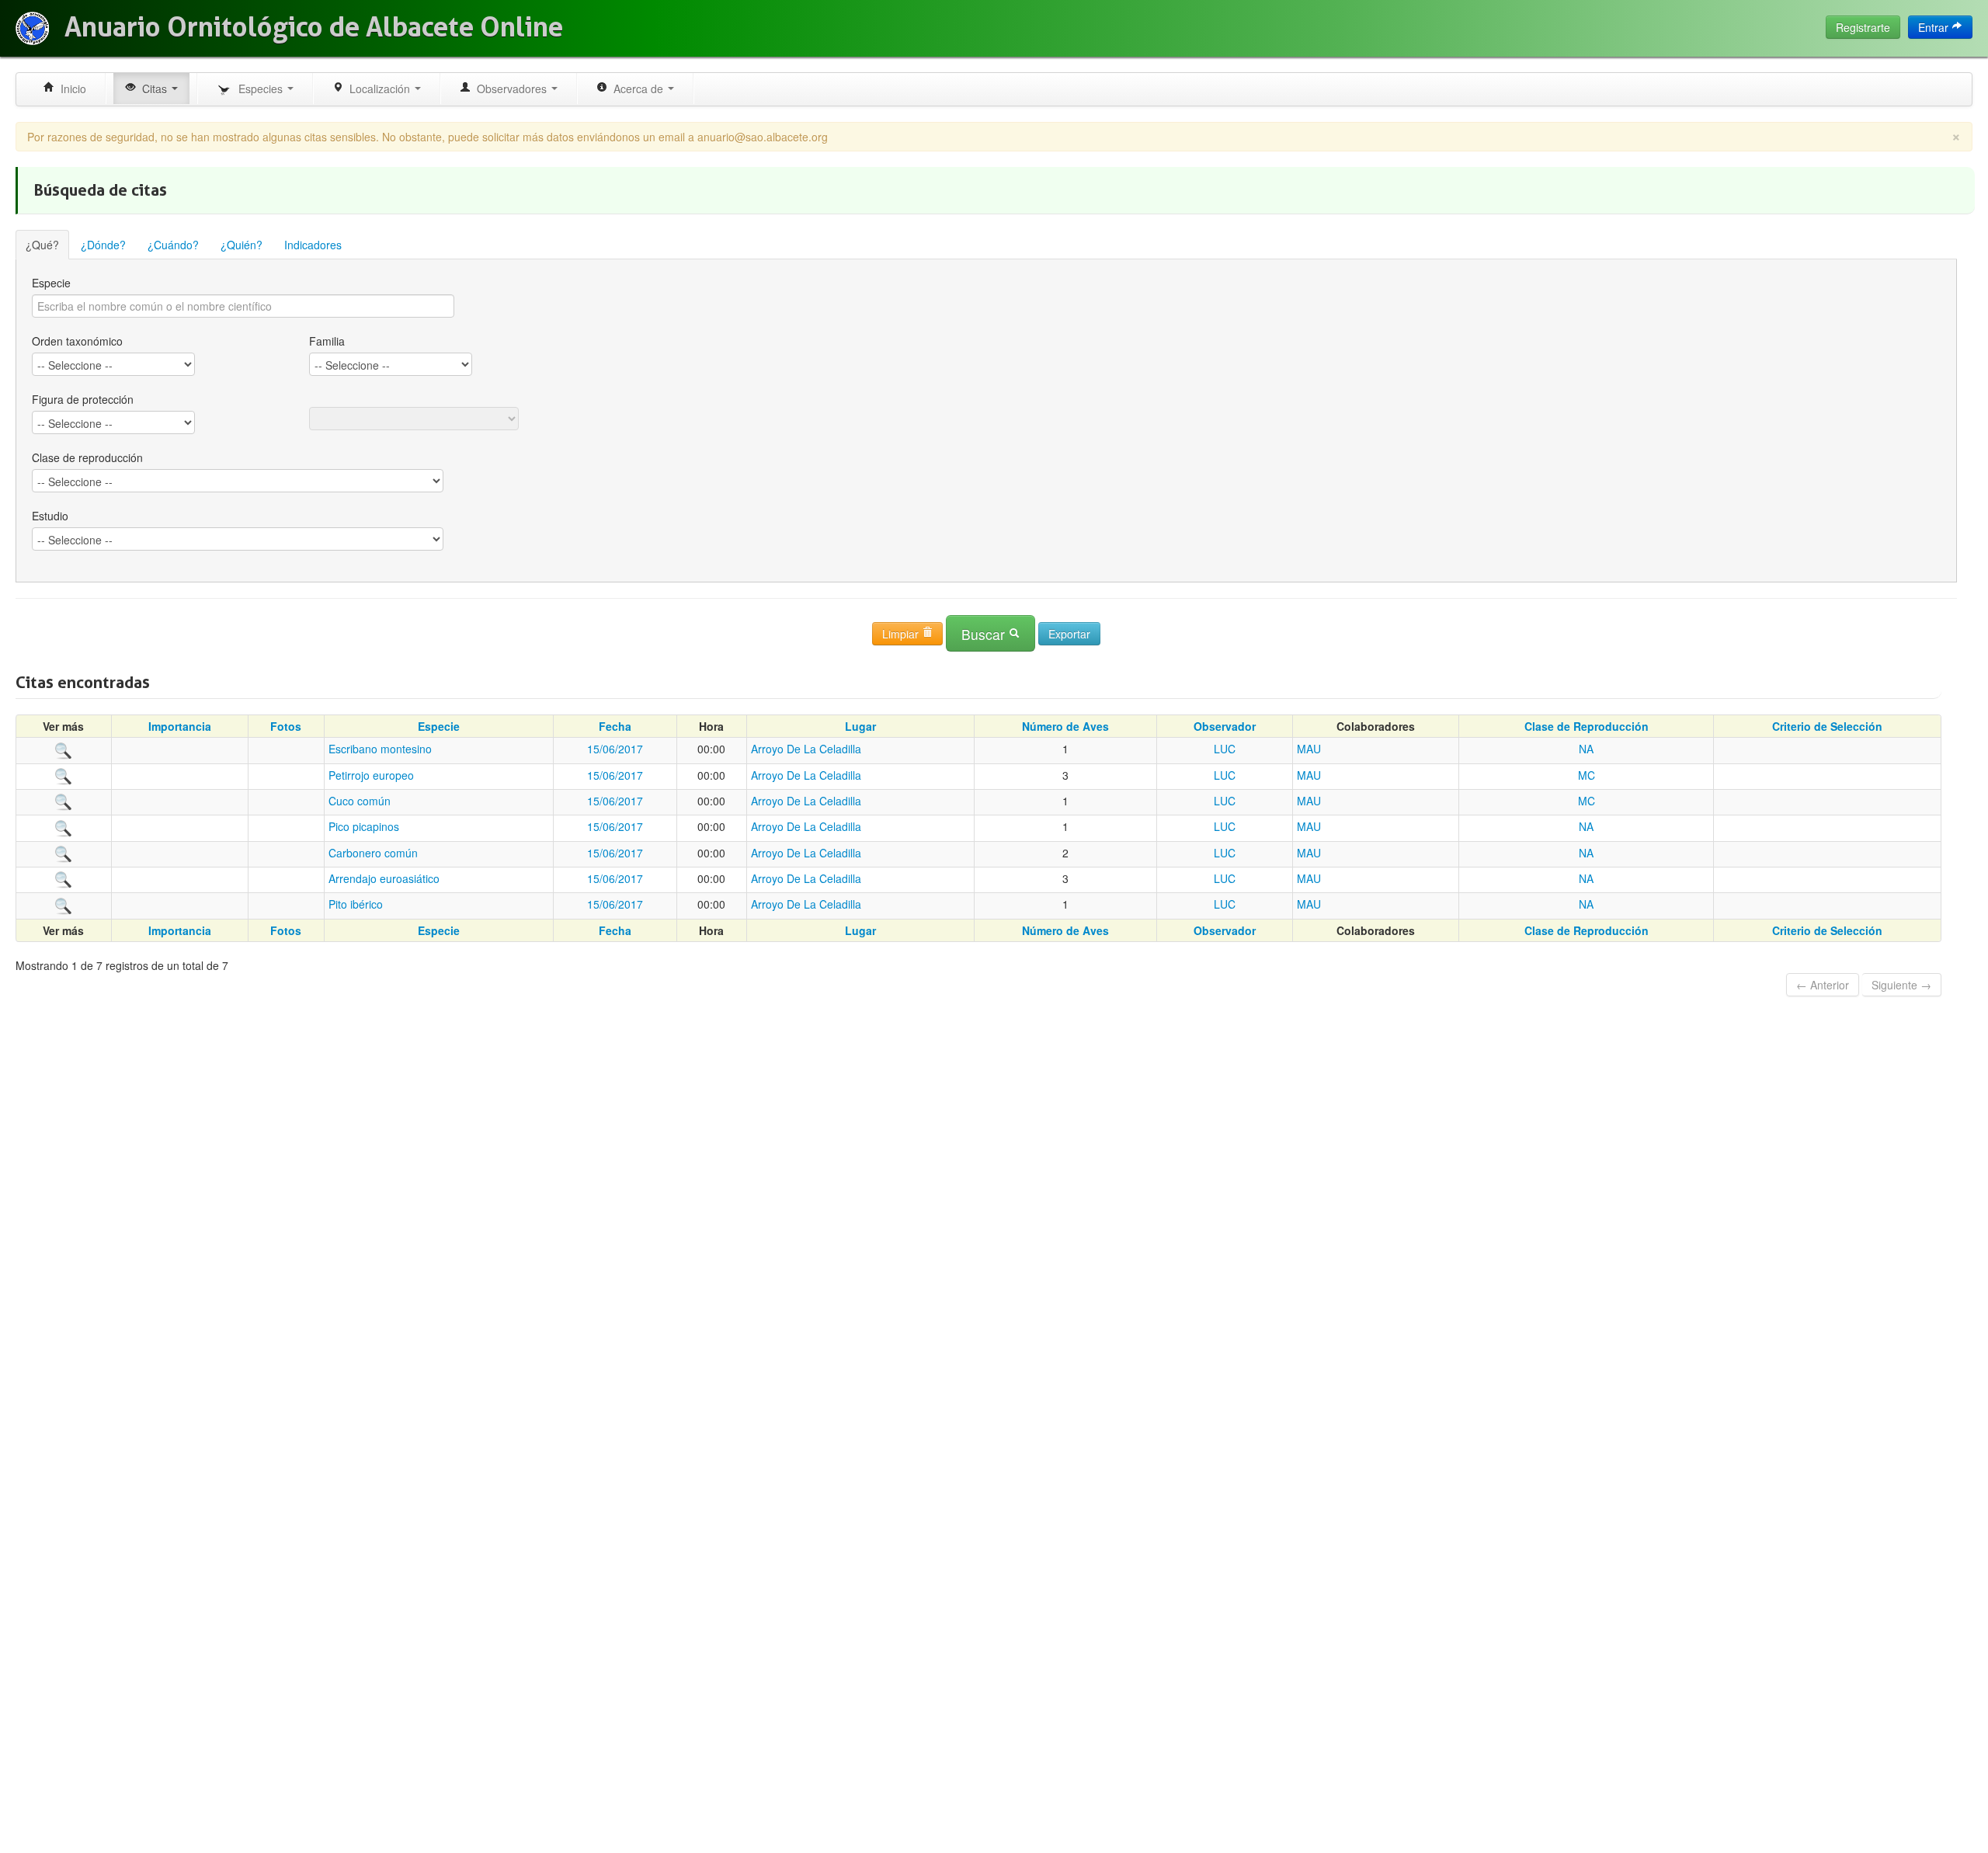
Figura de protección (83, 399)
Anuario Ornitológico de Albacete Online (314, 27)
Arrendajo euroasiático (384, 878)
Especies (259, 89)
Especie (51, 283)
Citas (153, 89)
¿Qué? (42, 245)
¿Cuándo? (173, 245)
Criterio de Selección (1827, 726)
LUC (1225, 749)
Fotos (286, 726)
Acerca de (637, 89)
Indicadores (313, 245)
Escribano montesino (380, 749)
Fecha (615, 726)
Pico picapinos (364, 826)
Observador (1225, 726)
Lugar (860, 726)
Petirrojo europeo (371, 775)
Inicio (70, 89)
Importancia (180, 726)
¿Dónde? (103, 245)
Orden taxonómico (77, 341)
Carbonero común (373, 853)
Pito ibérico (356, 904)
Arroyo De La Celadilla (806, 749)
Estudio (50, 516)
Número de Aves (1065, 726)
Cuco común (360, 801)
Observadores (510, 89)
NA (1586, 749)
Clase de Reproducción (1587, 726)
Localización (378, 89)
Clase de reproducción (87, 457)
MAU (1309, 749)
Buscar (985, 634)
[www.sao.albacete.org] (32, 28)
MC (1587, 775)
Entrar (1935, 27)
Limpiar (902, 634)
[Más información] (64, 749)
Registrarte (1863, 27)
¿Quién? (242, 245)
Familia (327, 341)
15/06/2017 (615, 749)
